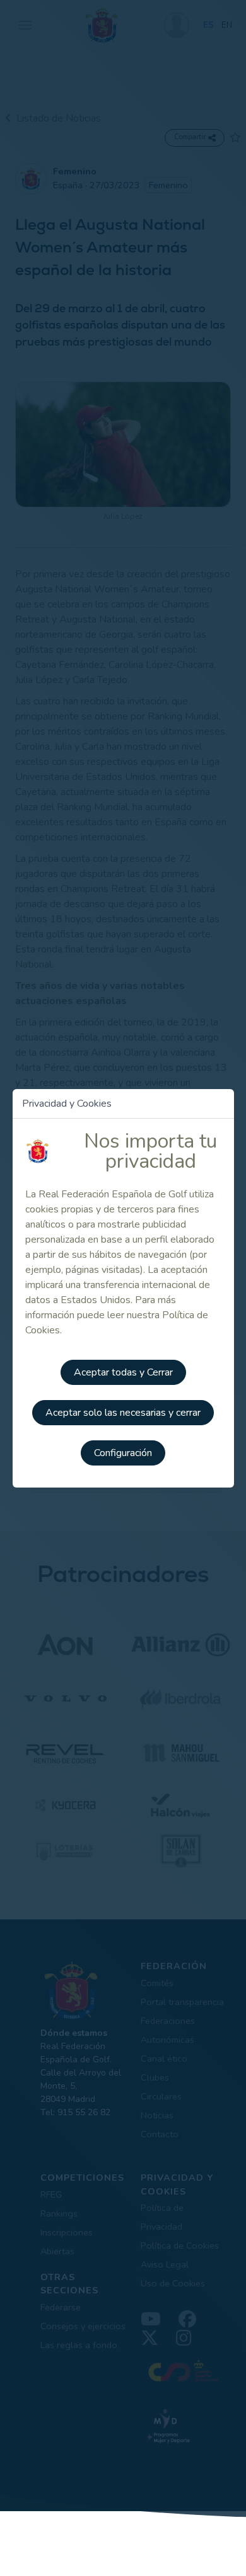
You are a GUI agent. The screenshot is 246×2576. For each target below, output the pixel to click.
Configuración (123, 1453)
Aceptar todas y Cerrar (123, 1372)
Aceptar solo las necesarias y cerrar (123, 1413)
